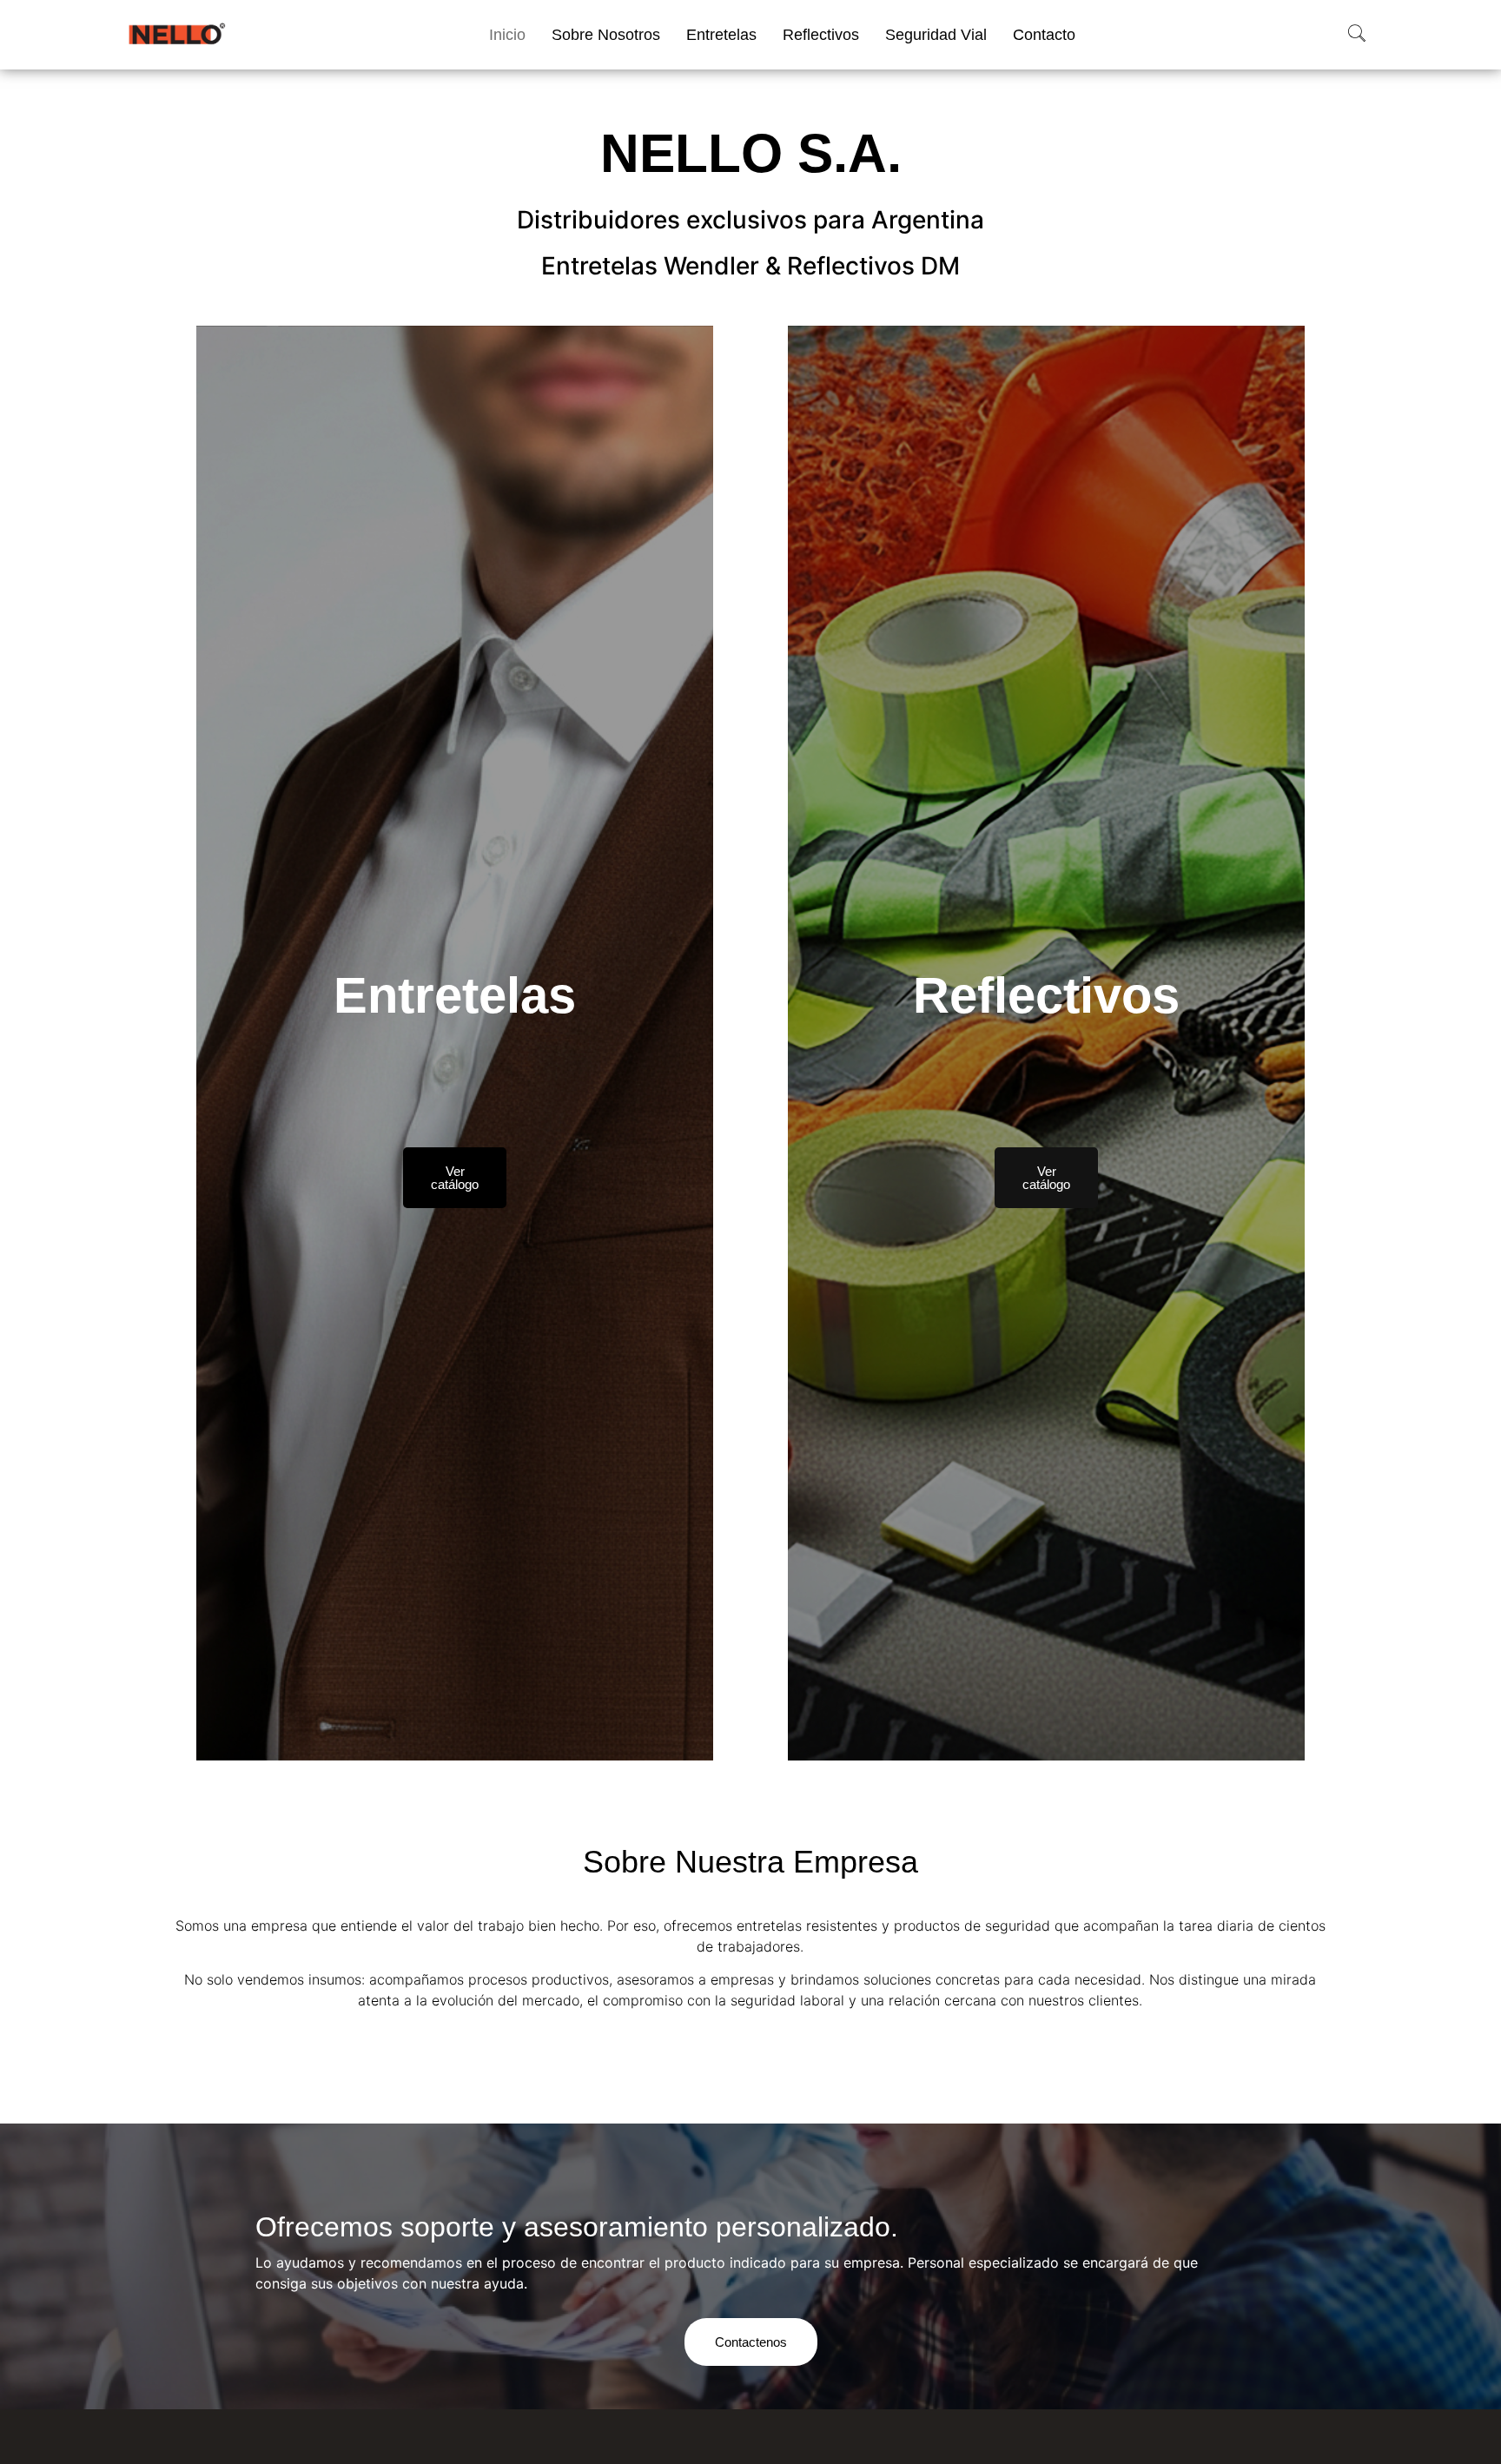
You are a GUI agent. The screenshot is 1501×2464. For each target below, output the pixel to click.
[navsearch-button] (1357, 35)
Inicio (507, 35)
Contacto (1044, 35)
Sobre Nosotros (606, 35)
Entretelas (721, 35)
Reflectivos (821, 35)
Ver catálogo (455, 1177)
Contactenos (751, 2342)
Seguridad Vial (936, 35)
